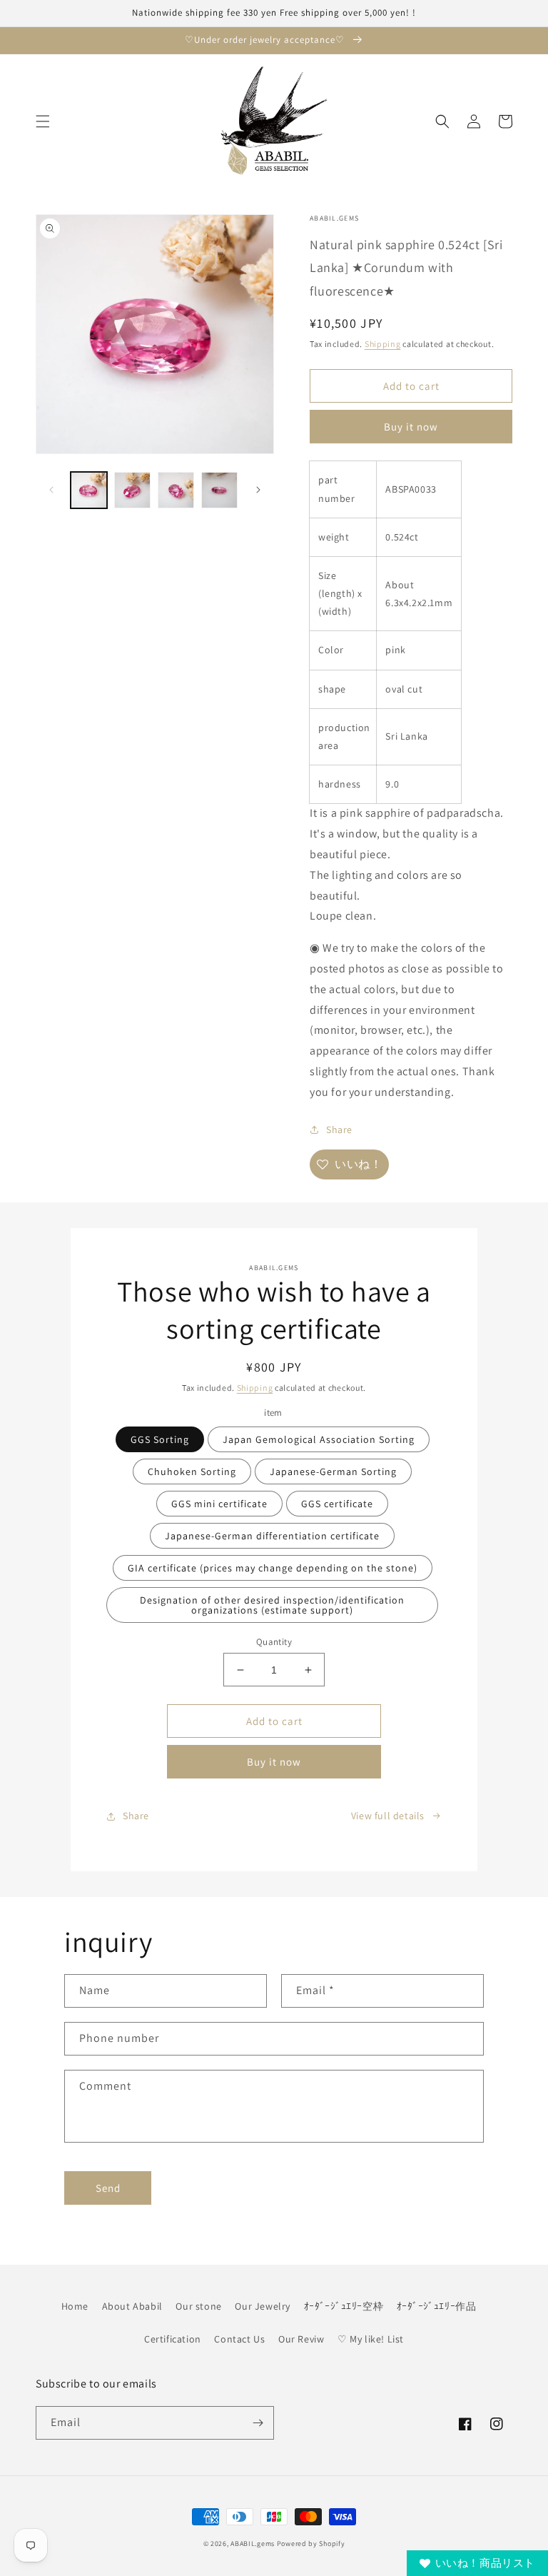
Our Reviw (301, 2339)
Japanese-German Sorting (333, 1471)
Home (75, 2306)
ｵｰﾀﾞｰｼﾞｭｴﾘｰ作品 (437, 2306)
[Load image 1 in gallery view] (89, 490)
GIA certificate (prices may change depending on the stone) (273, 1568)
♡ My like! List (371, 2339)
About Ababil (132, 2306)
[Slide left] (51, 490)
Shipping (383, 344)
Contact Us (239, 2339)
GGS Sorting (160, 1439)
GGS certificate (337, 1504)
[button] (43, 121)
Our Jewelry (263, 2306)
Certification (173, 2339)
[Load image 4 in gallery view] (219, 490)
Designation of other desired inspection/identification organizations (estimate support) (272, 1605)
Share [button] (339, 1129)
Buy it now (411, 427)
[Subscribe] (258, 2423)
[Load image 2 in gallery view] (132, 490)
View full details (388, 1816)
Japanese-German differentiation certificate (272, 1536)
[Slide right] (258, 490)
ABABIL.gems (253, 2544)
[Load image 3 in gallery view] (176, 490)
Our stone (198, 2306)
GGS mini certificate (219, 1504)
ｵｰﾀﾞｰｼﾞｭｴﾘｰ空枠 (344, 2306)
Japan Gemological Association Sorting (319, 1439)
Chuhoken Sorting (192, 1471)
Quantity (274, 1642)
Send (108, 2188)
